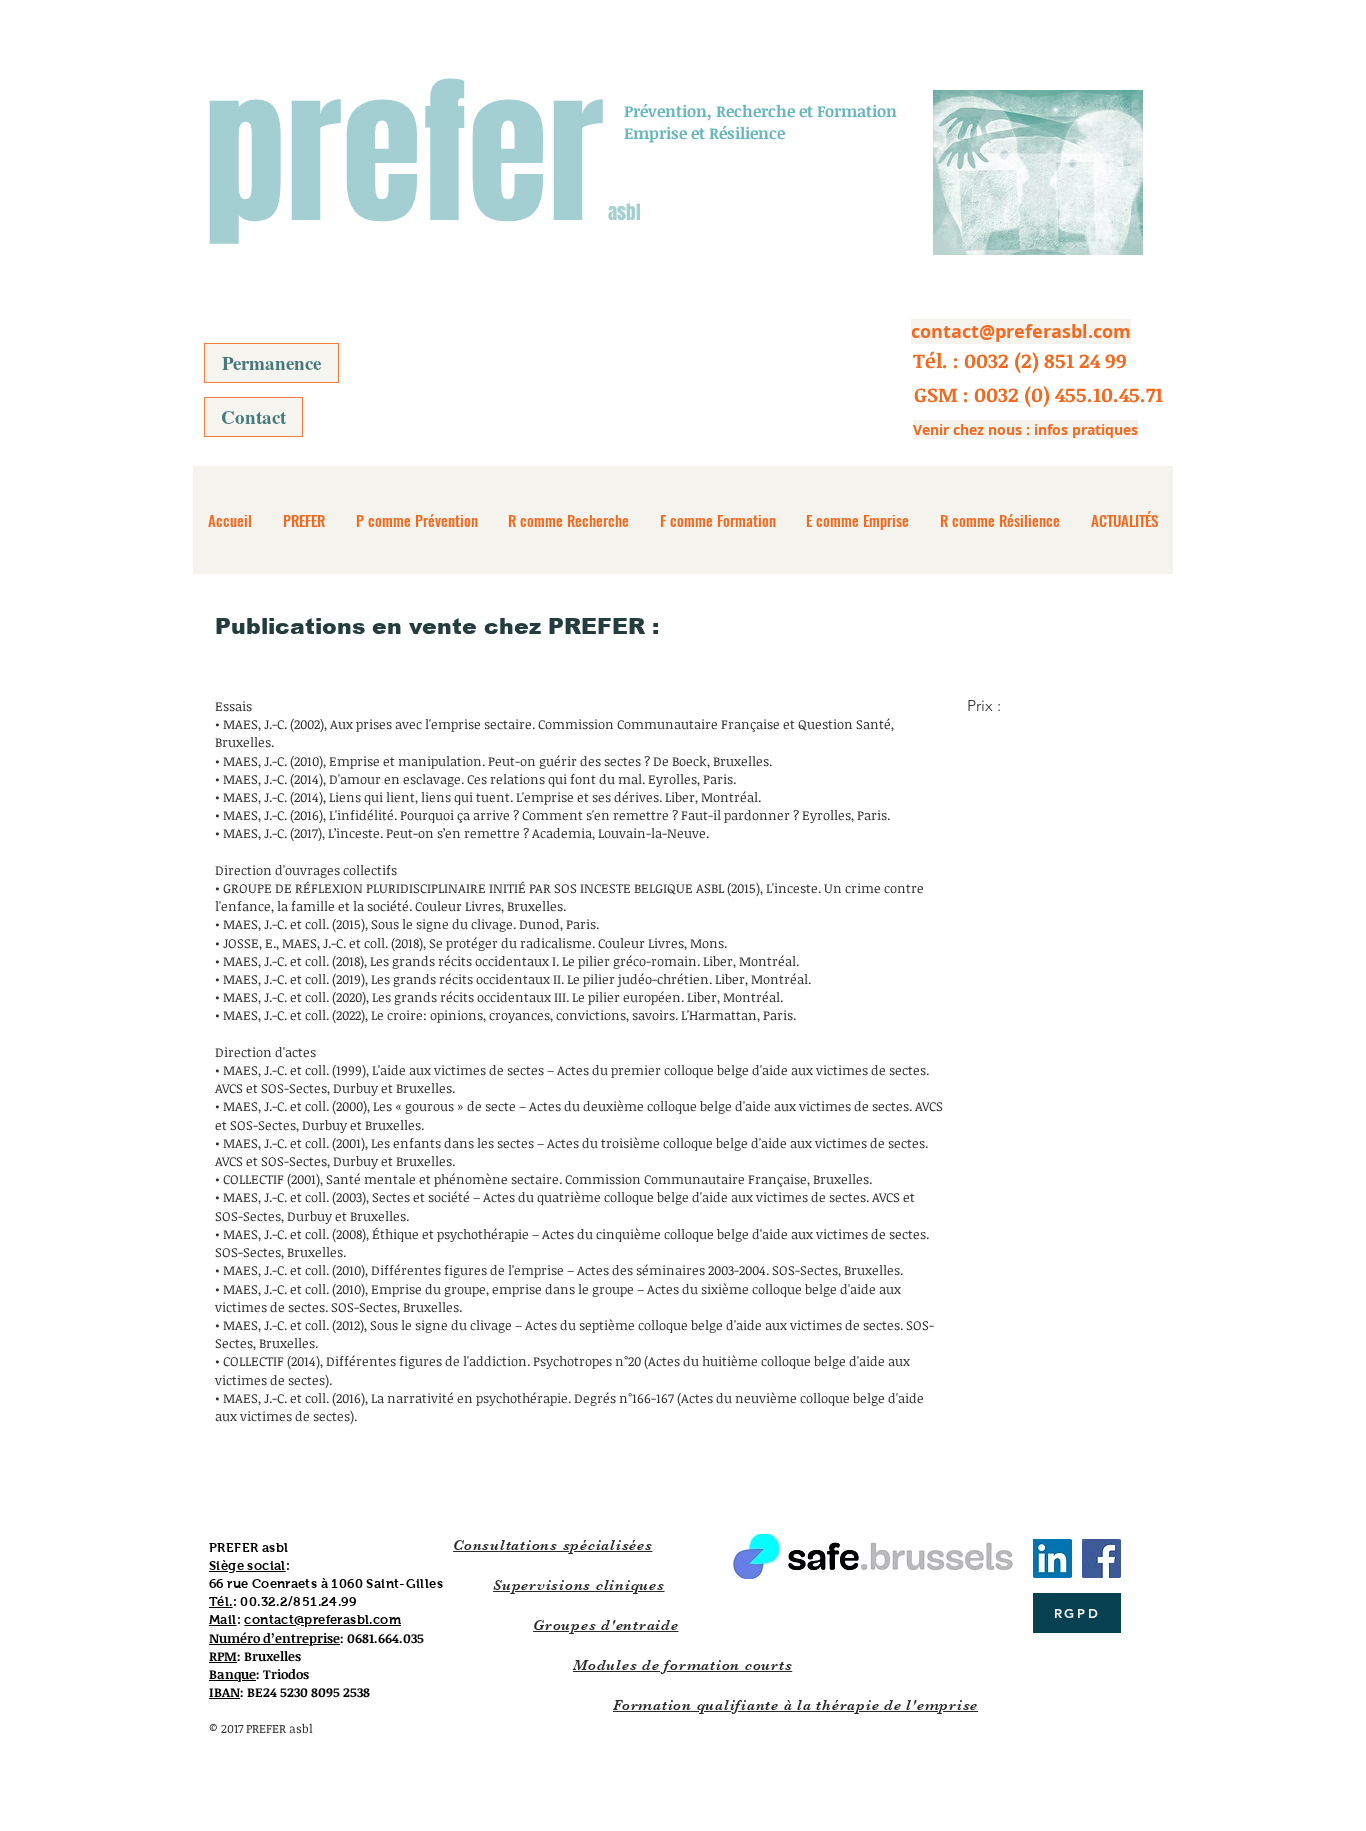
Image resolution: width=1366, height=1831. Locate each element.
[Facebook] (1101, 1558)
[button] (1020, 360)
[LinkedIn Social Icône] (1052, 1558)
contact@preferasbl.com (322, 1619)
